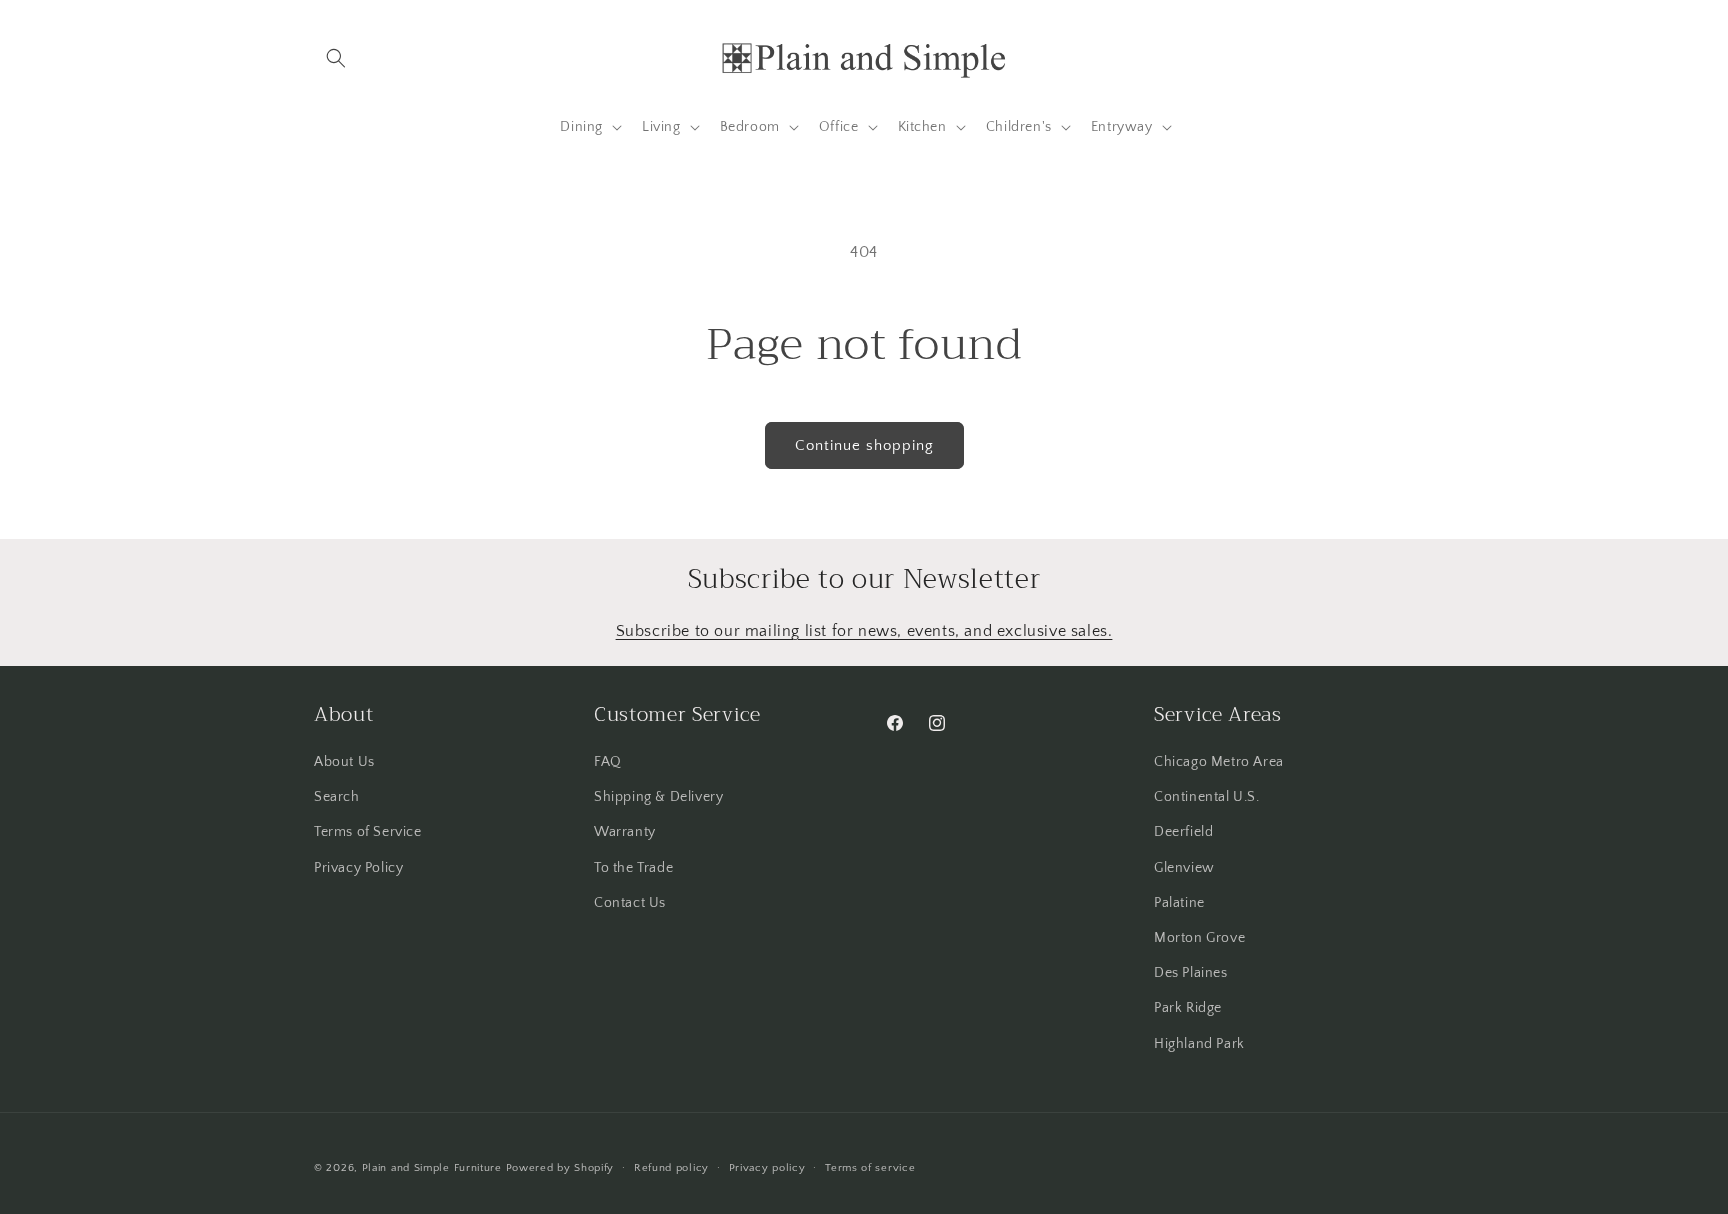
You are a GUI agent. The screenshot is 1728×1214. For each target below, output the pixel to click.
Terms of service (870, 1168)
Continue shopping (864, 445)
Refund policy (671, 1168)
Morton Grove (1199, 938)
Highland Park (1199, 1044)
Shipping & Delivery (658, 797)
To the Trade (633, 868)
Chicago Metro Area (1219, 762)
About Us (344, 762)
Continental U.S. (1207, 797)
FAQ (608, 762)
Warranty (625, 832)
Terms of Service (368, 832)
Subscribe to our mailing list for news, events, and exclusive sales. (864, 631)
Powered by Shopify (560, 1168)
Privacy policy (767, 1168)
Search (337, 797)
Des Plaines (1191, 973)
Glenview (1184, 868)
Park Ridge (1188, 1008)
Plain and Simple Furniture (432, 1168)
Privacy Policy (358, 868)
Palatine (1179, 903)
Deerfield (1183, 832)
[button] (336, 58)
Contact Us (630, 903)
